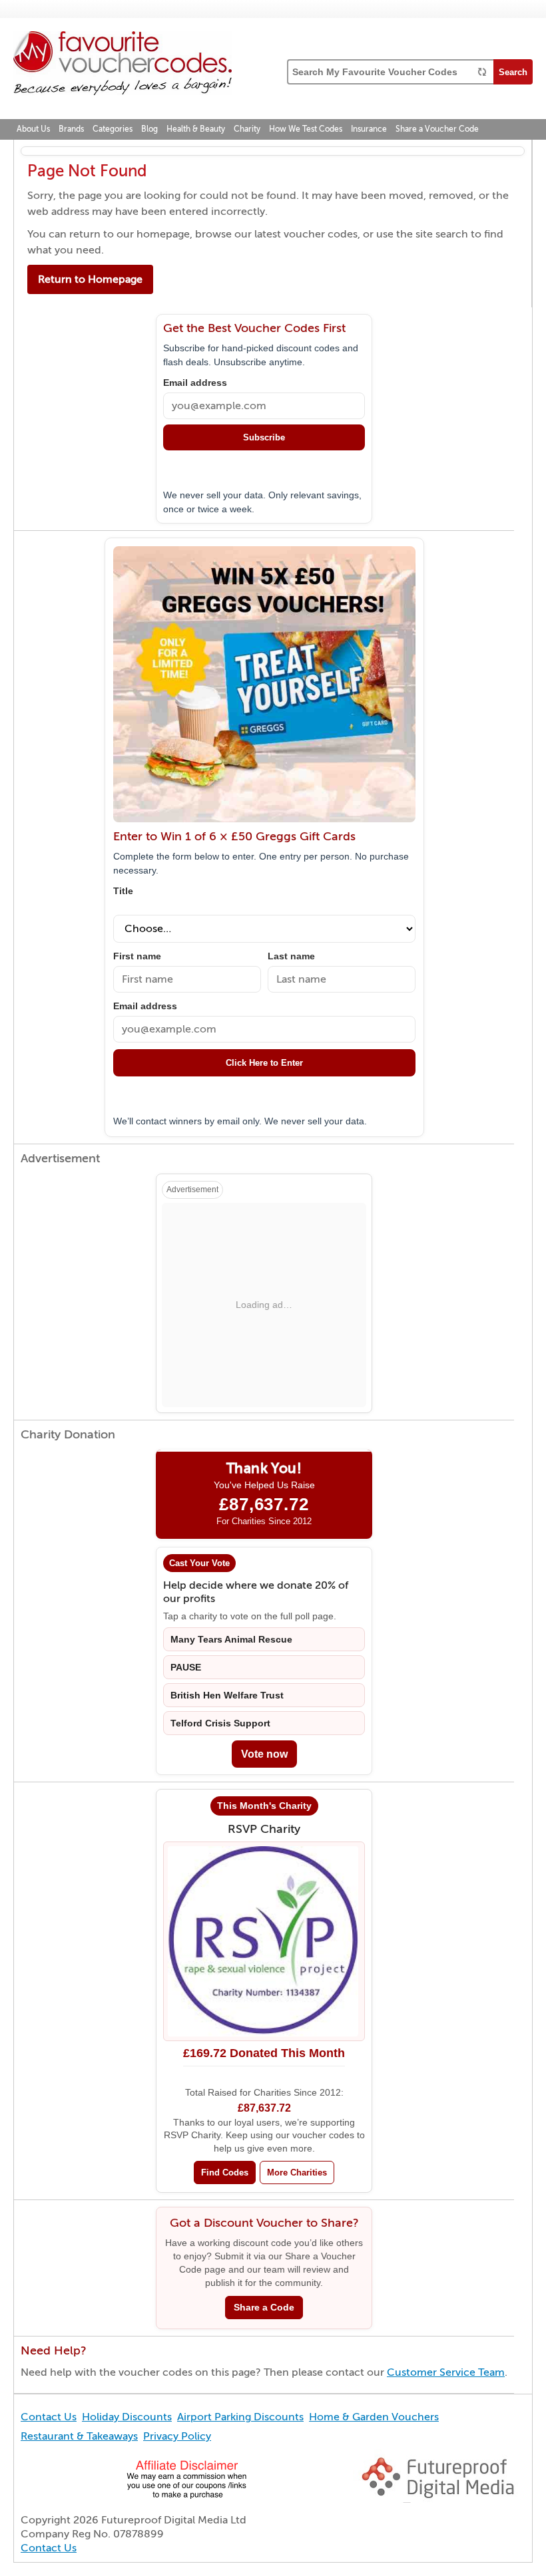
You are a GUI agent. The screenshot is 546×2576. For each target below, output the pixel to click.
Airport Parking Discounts (240, 2417)
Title (123, 891)
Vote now (264, 1754)
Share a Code (264, 2308)
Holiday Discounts (127, 2417)
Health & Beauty (196, 129)
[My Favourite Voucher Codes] (123, 65)
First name (137, 956)
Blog (149, 129)
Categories (113, 129)
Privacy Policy (177, 2436)
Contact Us (49, 2417)
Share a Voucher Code (437, 129)
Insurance (369, 129)
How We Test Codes (306, 129)
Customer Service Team (446, 2372)
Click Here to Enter (264, 1063)
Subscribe (264, 437)
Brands (71, 129)
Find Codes (225, 2173)
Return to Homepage (90, 279)
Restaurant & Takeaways (79, 2436)
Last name (291, 956)
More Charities (297, 2173)
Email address (195, 383)
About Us (33, 129)
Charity (247, 129)
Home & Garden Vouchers (374, 2417)
